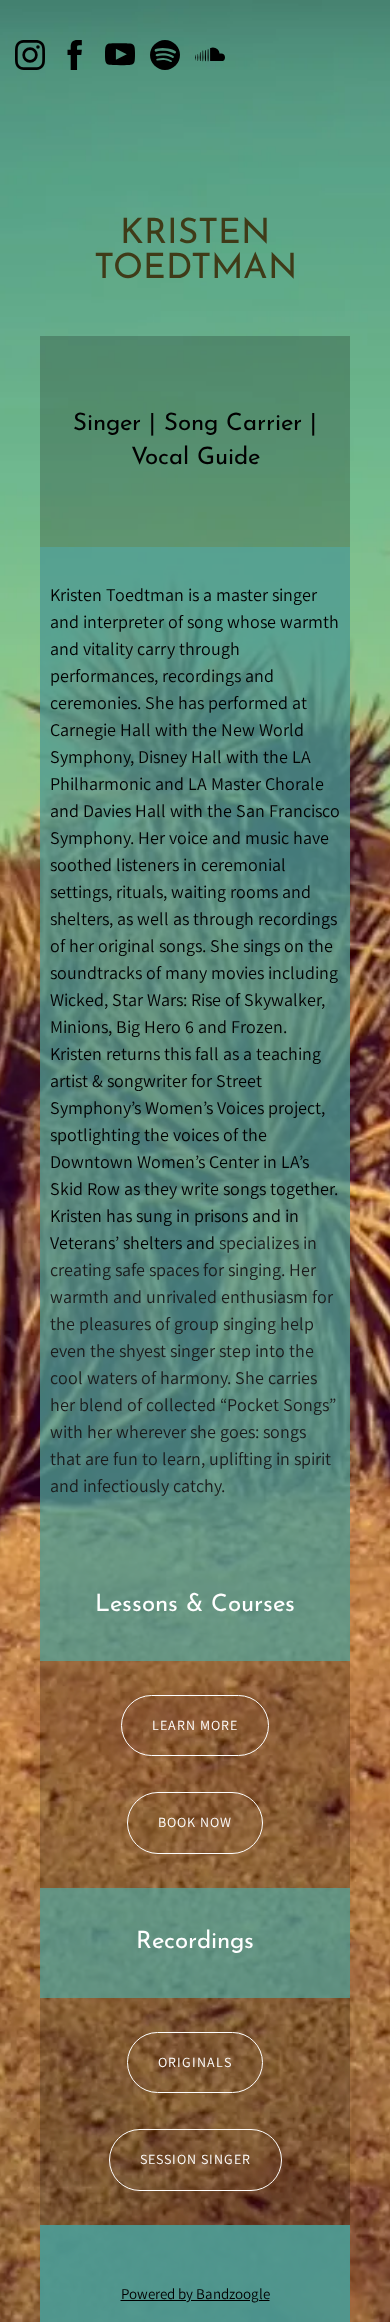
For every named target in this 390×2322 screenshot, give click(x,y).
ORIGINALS (195, 2062)
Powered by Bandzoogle (195, 2293)
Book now (195, 1822)
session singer (195, 2159)
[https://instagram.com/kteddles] (30, 55)
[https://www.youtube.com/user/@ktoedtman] (120, 55)
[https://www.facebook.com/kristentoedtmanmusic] (75, 55)
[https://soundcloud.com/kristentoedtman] (210, 55)
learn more (195, 1725)
